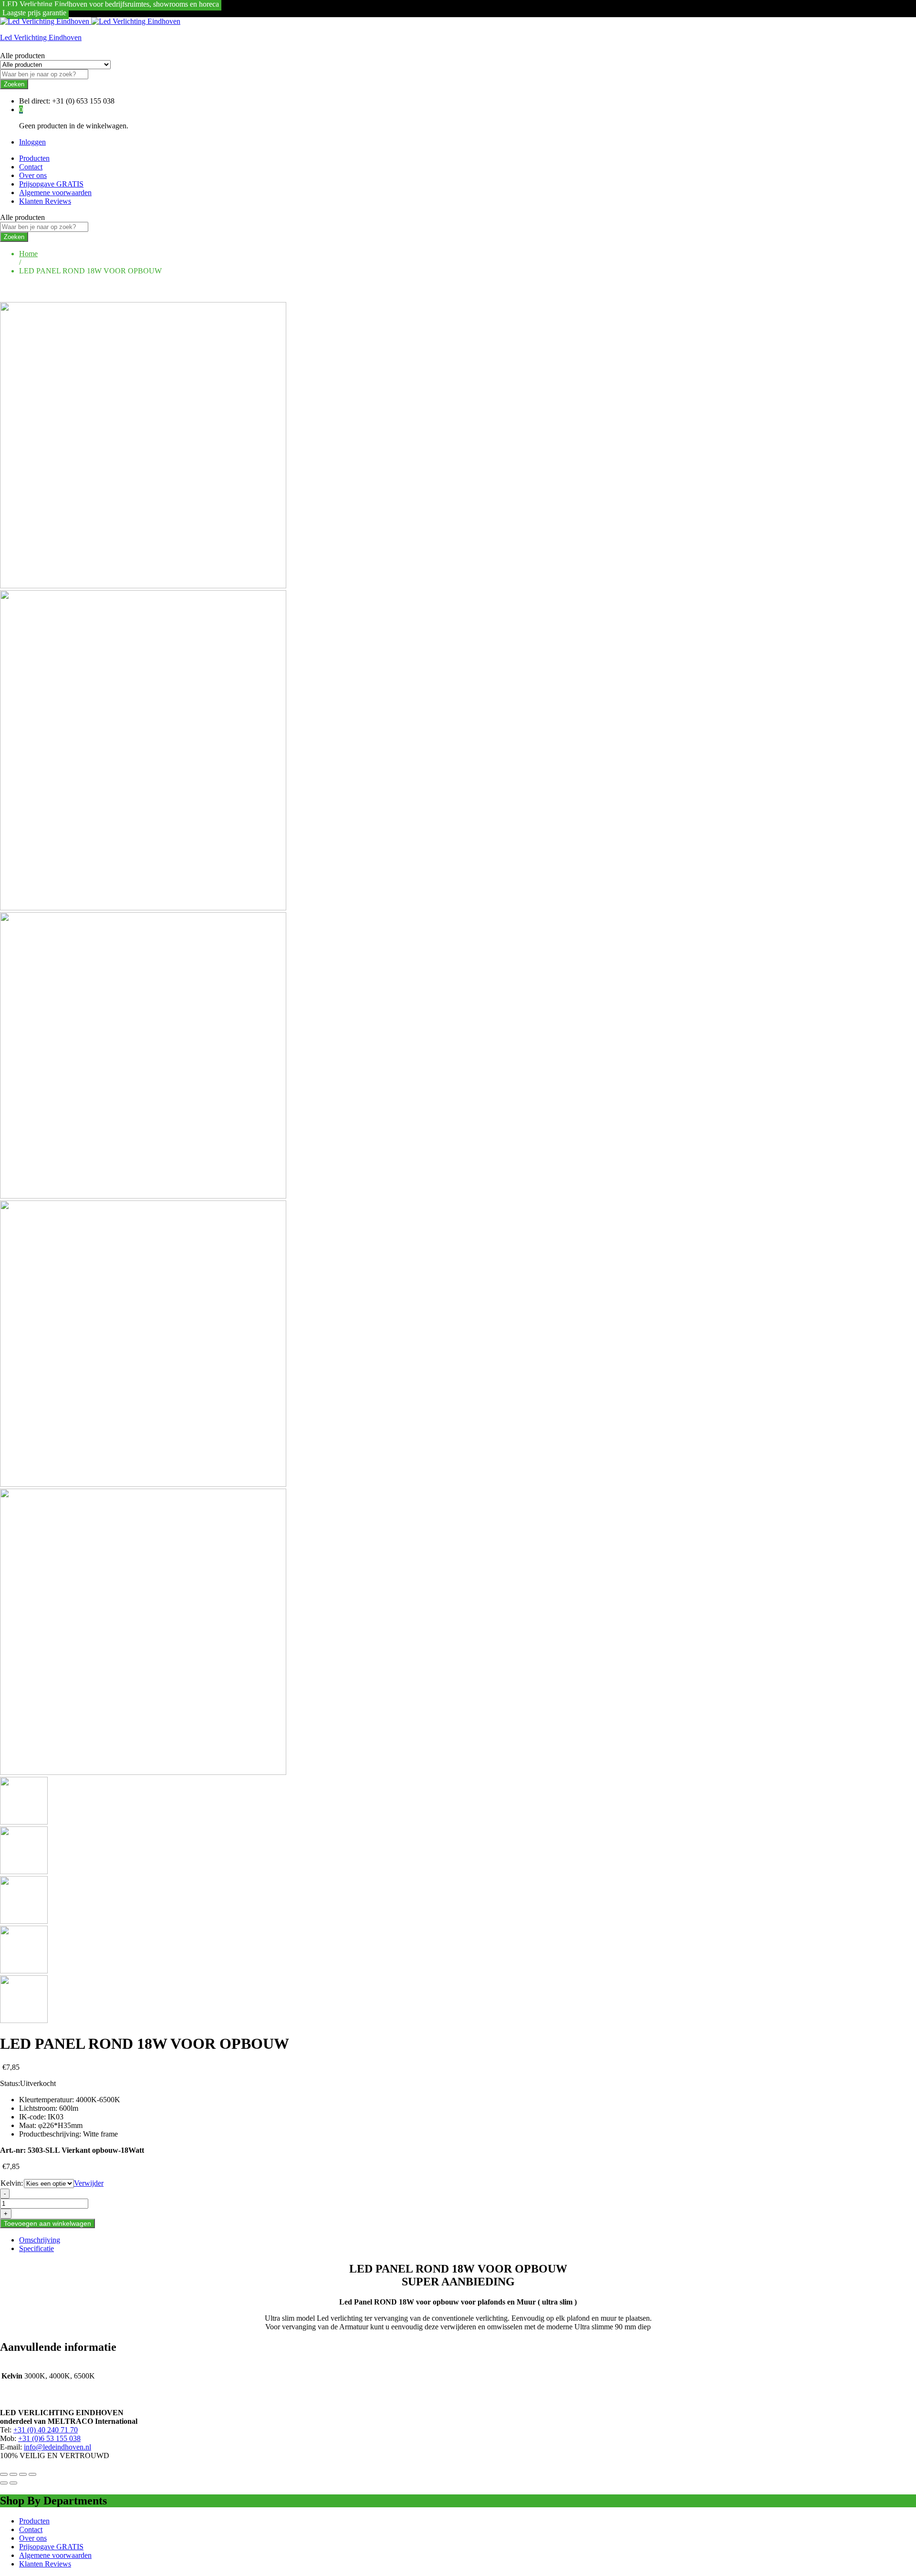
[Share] (13, 2474)
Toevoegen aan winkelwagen (47, 2223)
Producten (34, 158)
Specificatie (36, 2248)
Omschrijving (40, 2240)
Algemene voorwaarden (55, 193)
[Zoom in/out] (32, 2474)
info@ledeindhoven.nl (57, 2447)
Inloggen (32, 142)
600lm (69, 2108)
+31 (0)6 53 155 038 (49, 2438)
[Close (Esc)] (4, 2474)
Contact (31, 167)
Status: (10, 2083)
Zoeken (14, 84)
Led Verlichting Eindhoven (41, 37)
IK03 (56, 2117)
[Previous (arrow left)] (4, 2483)
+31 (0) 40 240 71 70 (46, 2430)
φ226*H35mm (60, 2125)
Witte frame (100, 2134)
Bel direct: (35, 101)
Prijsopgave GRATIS (51, 184)
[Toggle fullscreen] (23, 2474)
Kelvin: (12, 2183)
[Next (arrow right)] (13, 2483)
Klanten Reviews (45, 201)
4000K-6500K (98, 2100)
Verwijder (89, 2183)
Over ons (33, 175)
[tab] (468, 2240)
